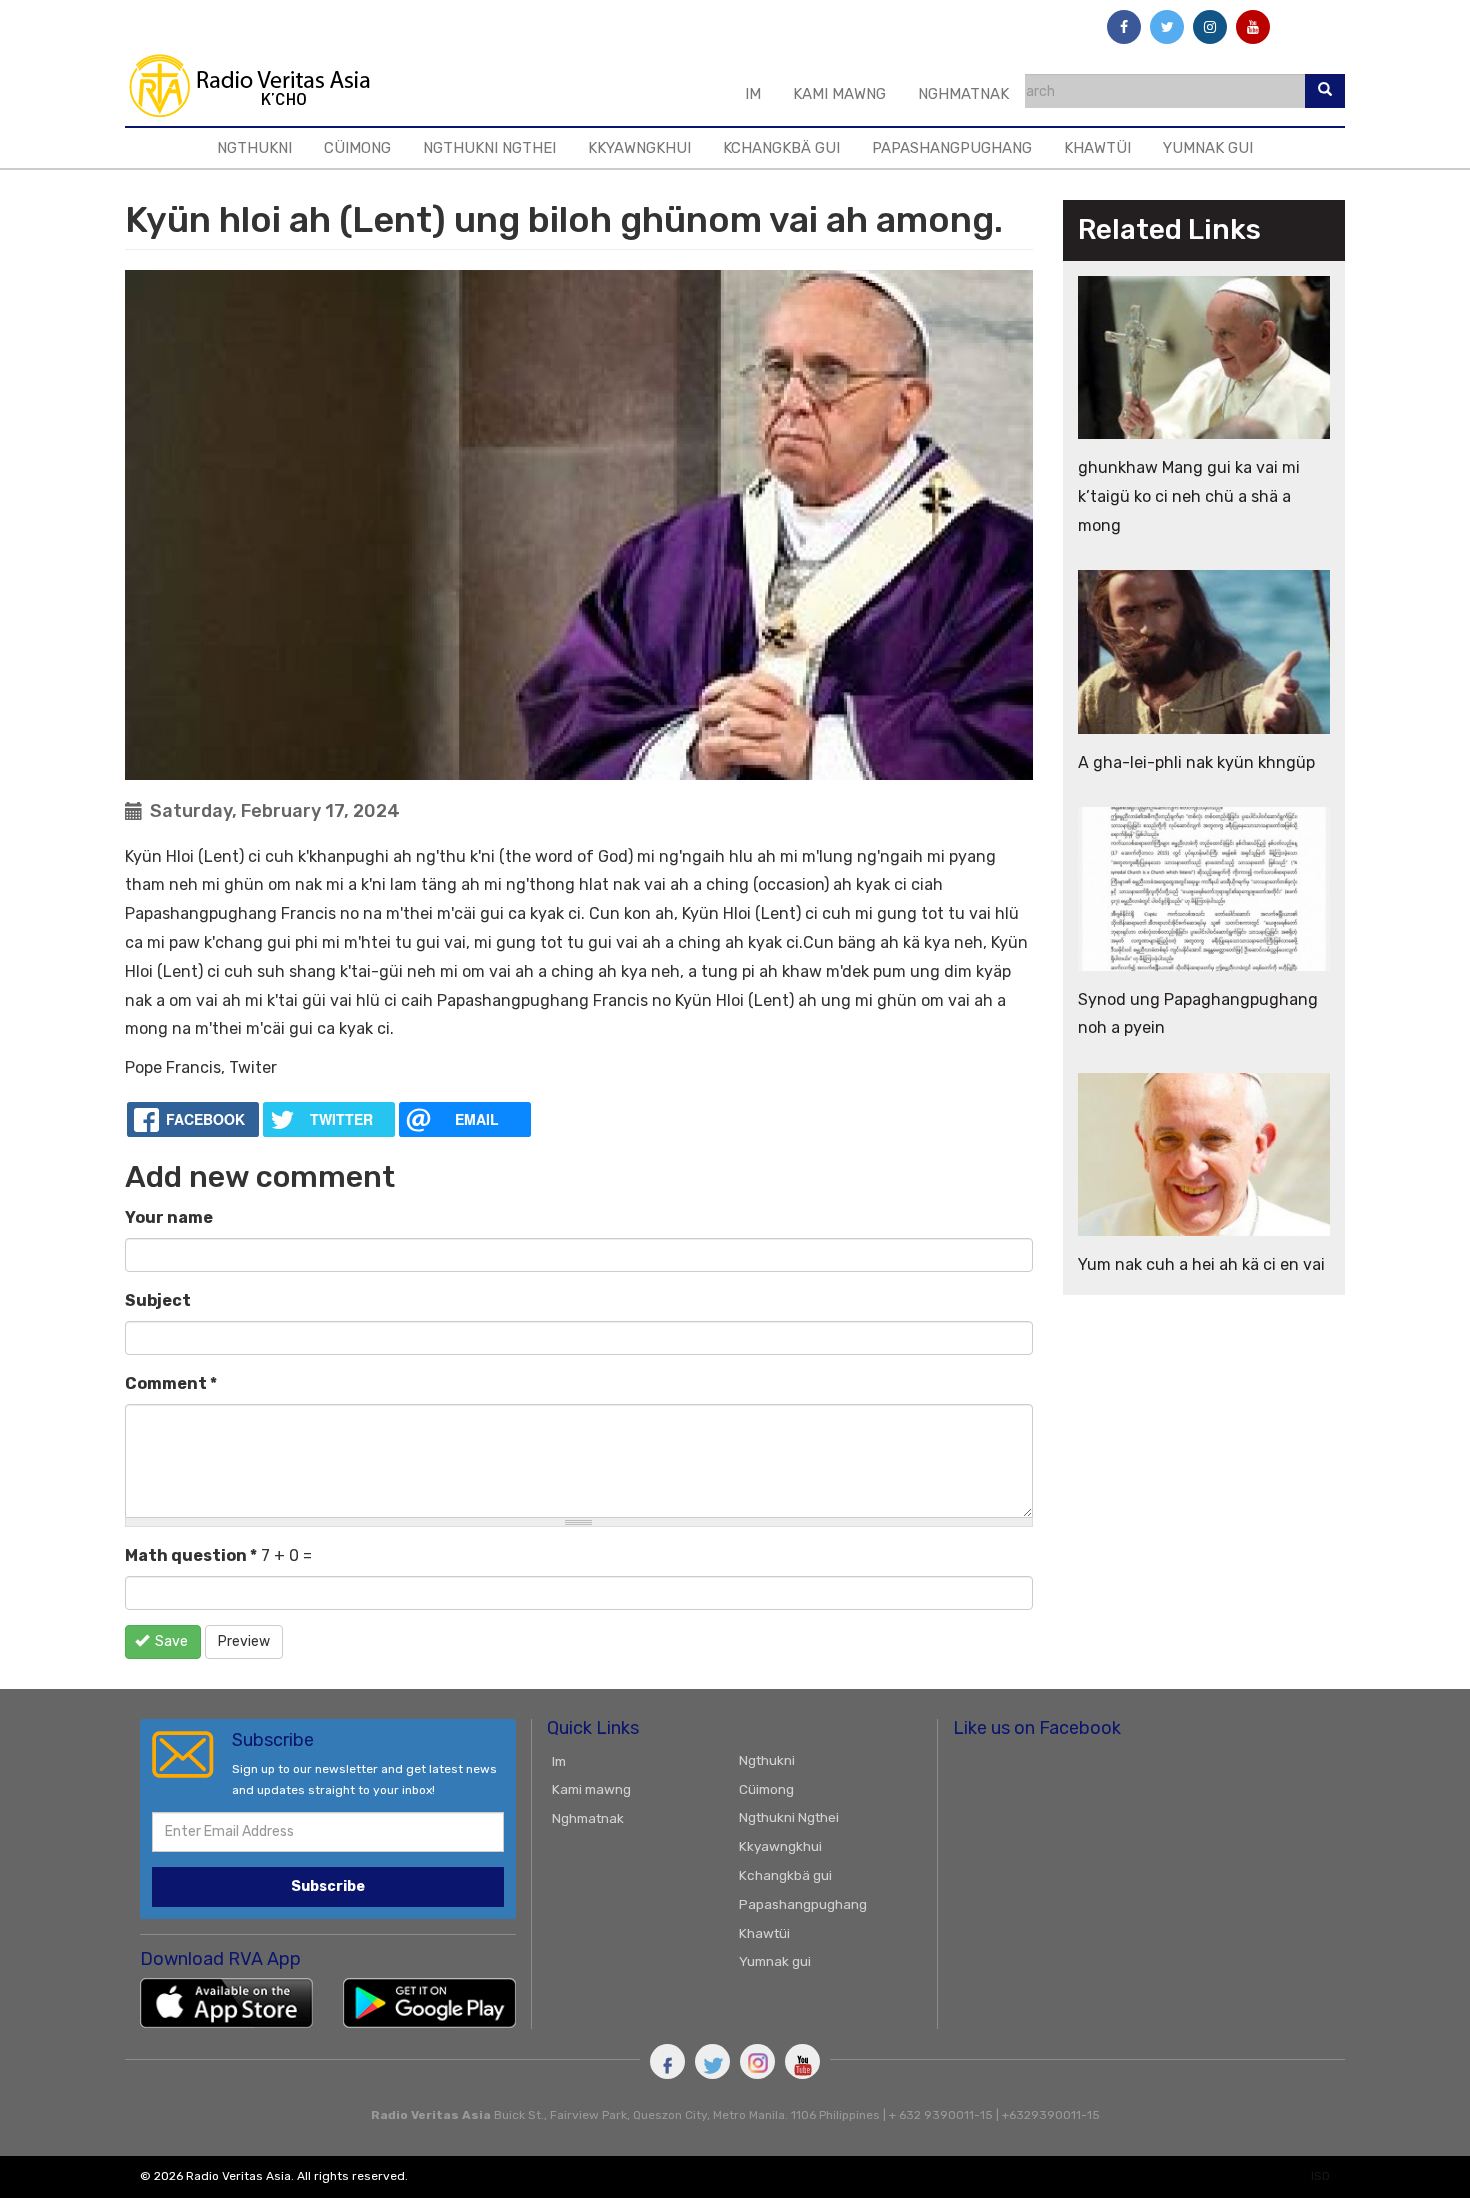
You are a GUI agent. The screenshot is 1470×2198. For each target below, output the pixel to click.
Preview (244, 1641)
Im (753, 94)
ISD (1320, 2176)
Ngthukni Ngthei (489, 148)
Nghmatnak (963, 94)
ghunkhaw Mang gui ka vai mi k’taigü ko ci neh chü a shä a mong (1189, 496)
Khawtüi (1097, 148)
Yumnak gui (1208, 148)
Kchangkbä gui (781, 148)
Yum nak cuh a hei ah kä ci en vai (1201, 1264)
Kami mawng (839, 94)
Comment (171, 1383)
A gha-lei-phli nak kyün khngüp (1196, 762)
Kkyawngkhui (639, 148)
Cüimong (357, 148)
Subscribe (328, 1886)
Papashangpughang (952, 148)
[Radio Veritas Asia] (266, 85)
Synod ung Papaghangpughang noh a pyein (1198, 1014)
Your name (169, 1217)
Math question (191, 1555)
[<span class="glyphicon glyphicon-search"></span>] (1325, 91)
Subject (158, 1300)
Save (170, 1641)
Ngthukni (254, 148)
